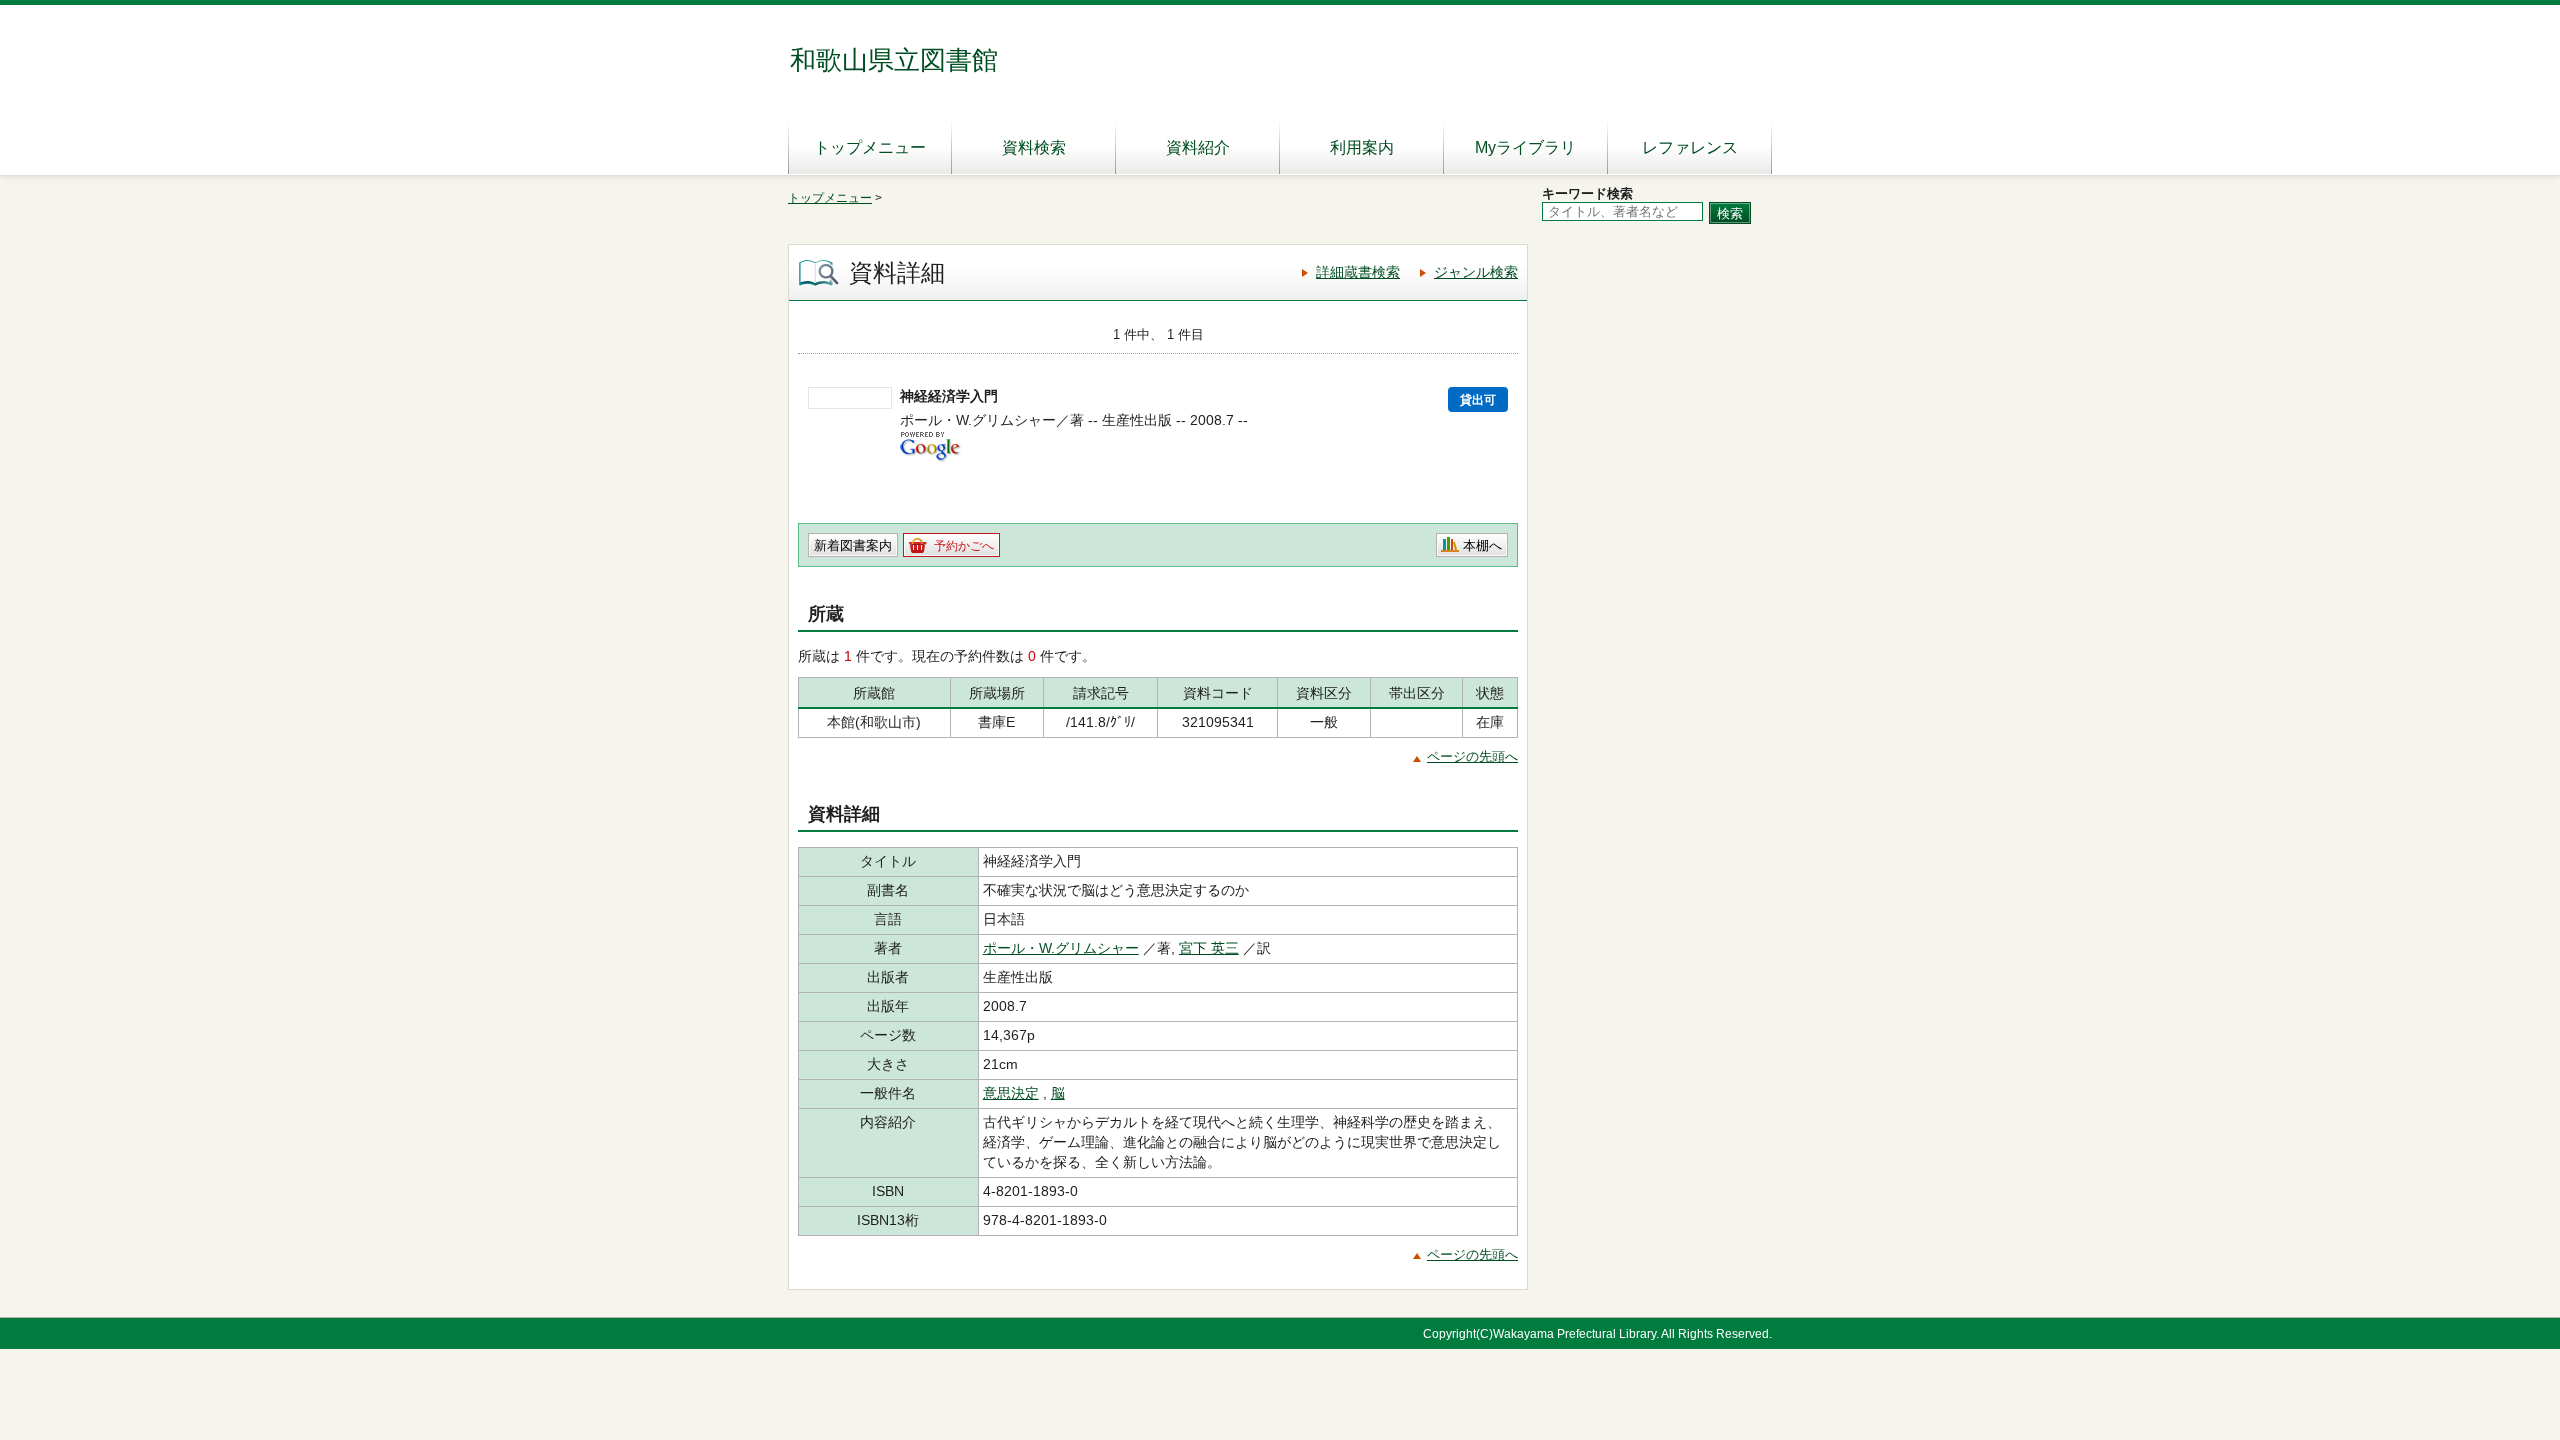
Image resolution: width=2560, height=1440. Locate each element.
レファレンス (1690, 147)
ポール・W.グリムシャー (1061, 948)
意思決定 (1011, 1093)
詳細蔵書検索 (1358, 272)
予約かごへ (964, 546)
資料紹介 (1198, 147)
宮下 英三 (1209, 948)
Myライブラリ (1525, 147)
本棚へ (1482, 545)
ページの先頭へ (1472, 756)
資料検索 (1034, 147)
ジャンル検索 (1476, 272)
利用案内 (1362, 147)
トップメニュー (870, 147)
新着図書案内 (853, 545)
